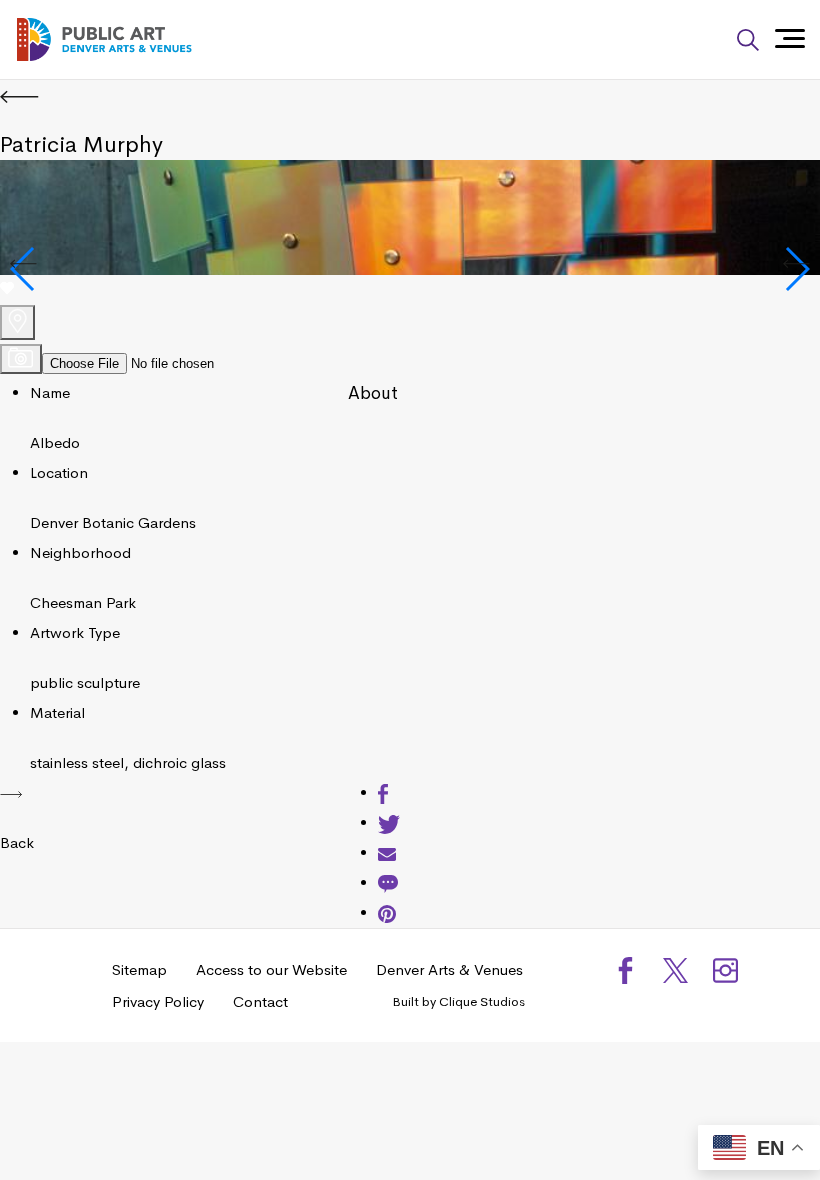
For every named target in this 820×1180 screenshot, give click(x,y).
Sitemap (139, 969)
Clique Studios (482, 1001)
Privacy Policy (158, 1001)
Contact (260, 1001)
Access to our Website (271, 969)
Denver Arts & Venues (449, 969)
